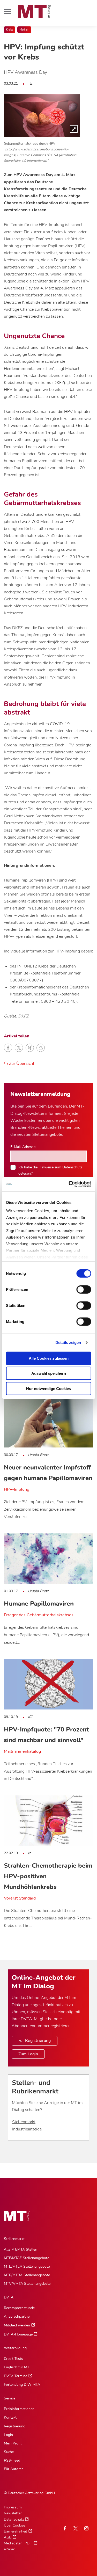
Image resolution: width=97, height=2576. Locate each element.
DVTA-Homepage (18, 2334)
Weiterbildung (15, 2348)
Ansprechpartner (17, 2316)
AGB (8, 2537)
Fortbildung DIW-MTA (22, 2385)
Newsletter (13, 2513)
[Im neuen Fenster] (76, 2528)
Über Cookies (15, 2525)
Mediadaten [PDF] (18, 2543)
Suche (9, 2452)
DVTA (9, 2297)
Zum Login (28, 2054)
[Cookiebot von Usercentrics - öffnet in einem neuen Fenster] (69, 1184)
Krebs (10, 30)
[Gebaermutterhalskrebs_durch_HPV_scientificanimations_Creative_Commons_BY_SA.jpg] (42, 116)
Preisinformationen (19, 2409)
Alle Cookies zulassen (49, 1358)
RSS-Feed (12, 2460)
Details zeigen (68, 1342)
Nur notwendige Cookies (48, 1388)
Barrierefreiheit (16, 2531)
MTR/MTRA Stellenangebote (27, 2275)
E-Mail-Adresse (23, 1147)
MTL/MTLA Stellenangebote (27, 2266)
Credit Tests (13, 2359)
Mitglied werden (17, 2325)
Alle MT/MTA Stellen (21, 2249)
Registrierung (15, 2426)
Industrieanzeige (27, 2129)
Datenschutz (72, 1167)
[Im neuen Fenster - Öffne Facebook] (65, 2528)
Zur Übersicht (21, 1064)
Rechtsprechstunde (19, 2308)
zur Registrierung (35, 2041)
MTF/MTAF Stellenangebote (27, 2258)
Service (10, 2398)
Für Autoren (14, 2469)
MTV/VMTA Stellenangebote (27, 2284)
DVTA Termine (16, 2376)
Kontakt (10, 2417)
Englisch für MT (17, 2367)
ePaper (9, 2549)
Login (8, 2435)
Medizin (24, 30)
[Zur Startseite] (34, 12)
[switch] (79, 1288)
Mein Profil (13, 2443)
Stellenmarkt (24, 2122)
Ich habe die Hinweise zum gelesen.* (50, 1170)
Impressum (13, 2507)
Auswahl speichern (49, 1373)
